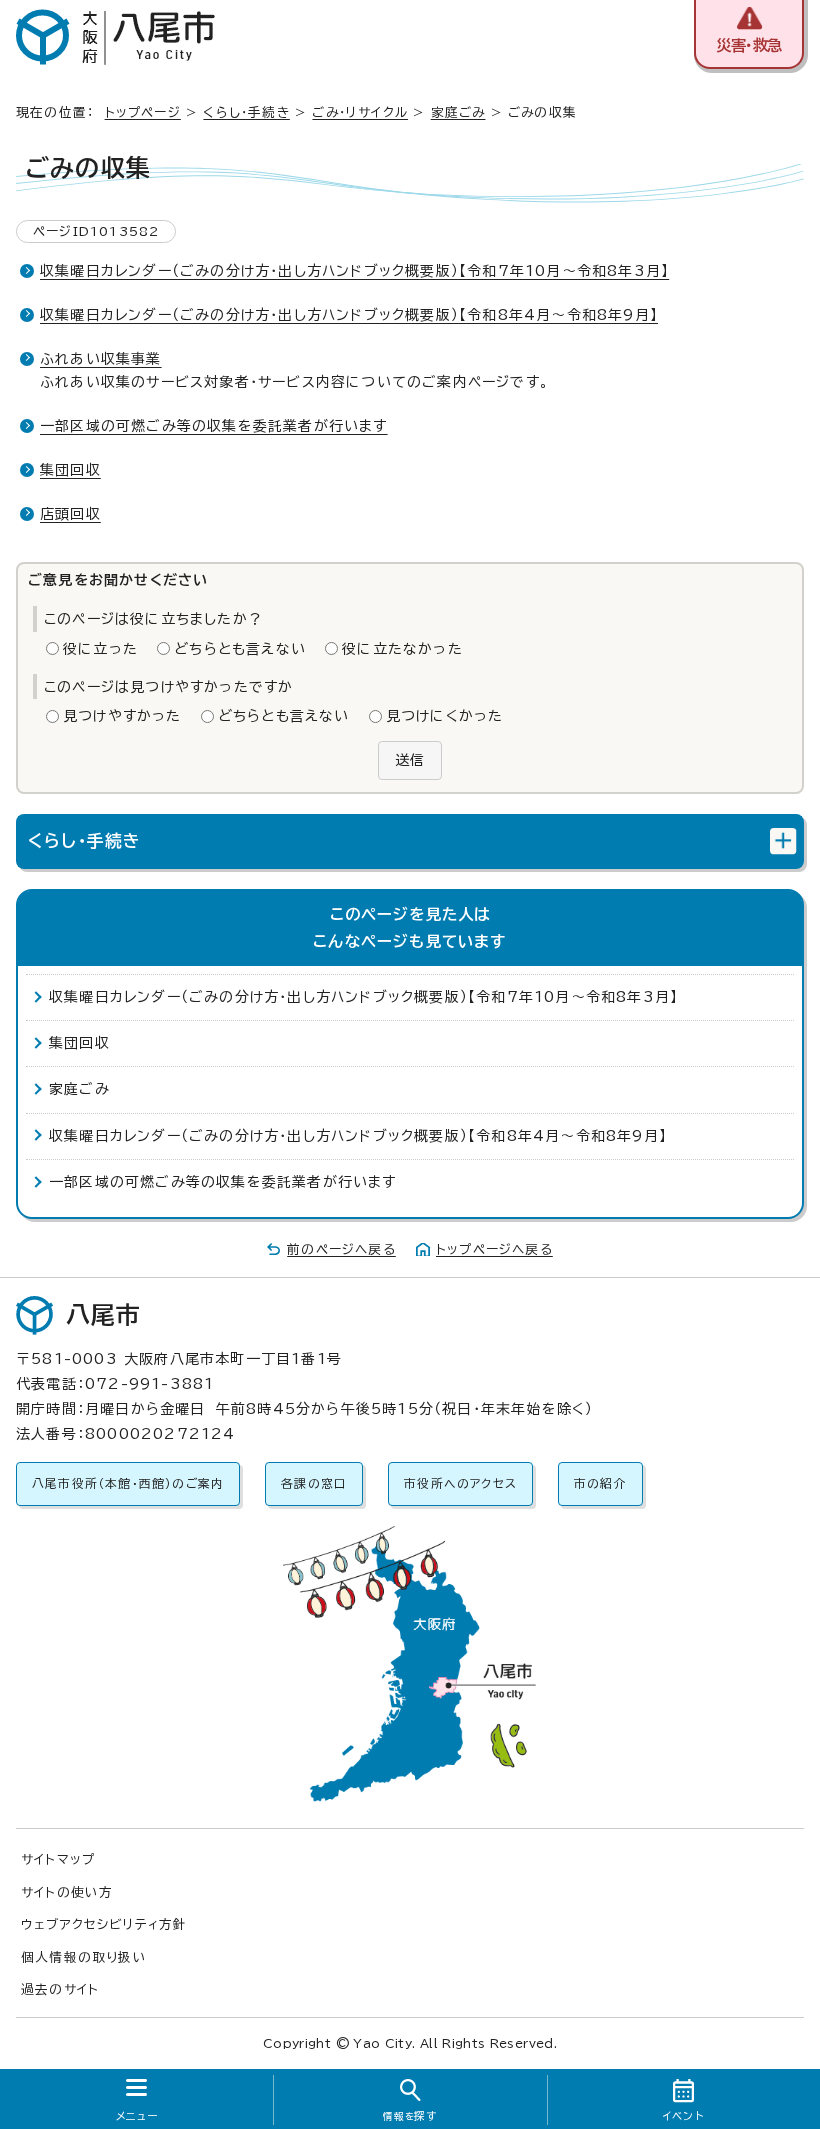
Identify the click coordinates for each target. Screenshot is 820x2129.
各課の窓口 (314, 1483)
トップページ (143, 112)
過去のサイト (60, 1989)
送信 (410, 760)
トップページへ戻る (494, 1249)
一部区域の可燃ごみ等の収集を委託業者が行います (214, 426)
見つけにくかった (445, 716)
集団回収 (70, 470)
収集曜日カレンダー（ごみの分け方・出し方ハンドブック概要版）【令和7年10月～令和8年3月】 (354, 271)
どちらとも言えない (240, 649)
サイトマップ (58, 1859)
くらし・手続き (246, 112)
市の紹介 (600, 1483)
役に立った (100, 649)
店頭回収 (70, 514)
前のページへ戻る (341, 1249)
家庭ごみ (458, 112)
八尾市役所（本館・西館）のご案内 (128, 1483)
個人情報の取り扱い (84, 1957)
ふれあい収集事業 (101, 359)
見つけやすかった (122, 716)
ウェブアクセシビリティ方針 (104, 1924)
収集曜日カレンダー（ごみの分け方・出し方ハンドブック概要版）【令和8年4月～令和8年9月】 (349, 315)
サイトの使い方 (67, 1892)
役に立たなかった (402, 649)
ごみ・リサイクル (360, 112)
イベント (683, 2116)
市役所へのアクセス (460, 1483)
